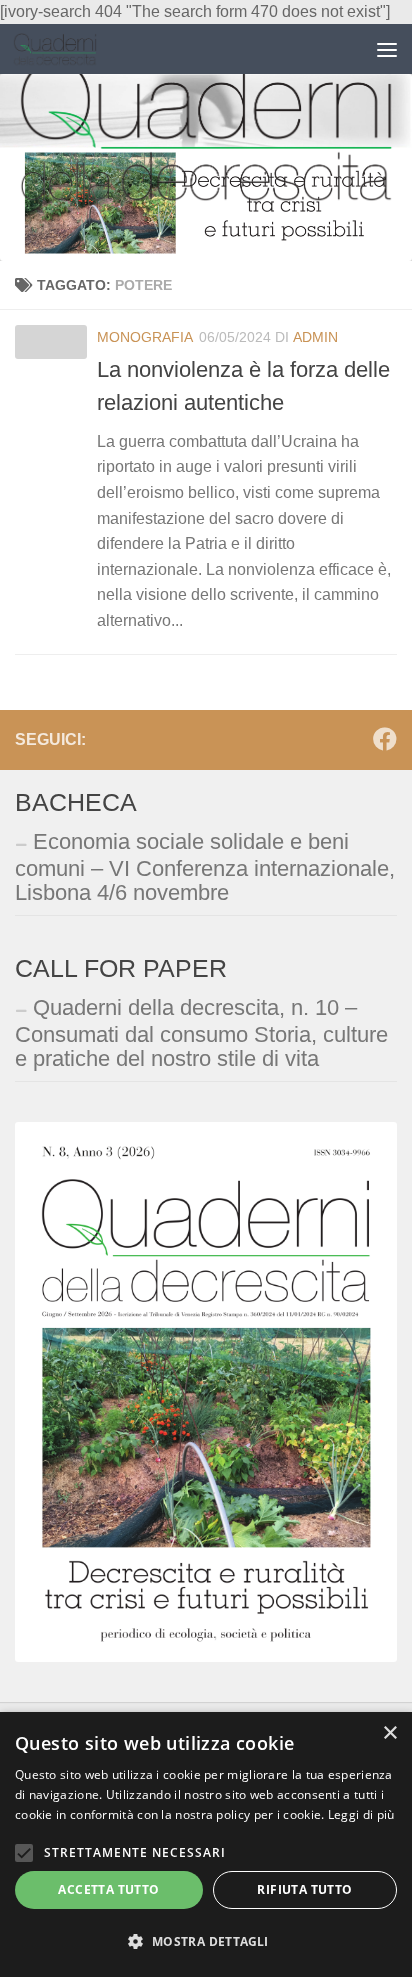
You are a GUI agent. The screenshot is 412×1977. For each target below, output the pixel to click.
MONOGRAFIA (145, 337)
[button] (206, 1942)
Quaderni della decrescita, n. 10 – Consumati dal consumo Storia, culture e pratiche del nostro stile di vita (201, 1033)
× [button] (389, 1733)
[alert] (206, 1844)
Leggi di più (361, 1814)
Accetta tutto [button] (108, 1889)
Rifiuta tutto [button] (304, 1889)
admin (315, 337)
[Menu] (387, 49)
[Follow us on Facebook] (385, 739)
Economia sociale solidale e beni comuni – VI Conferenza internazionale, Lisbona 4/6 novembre (205, 867)
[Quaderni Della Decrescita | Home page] (69, 49)
